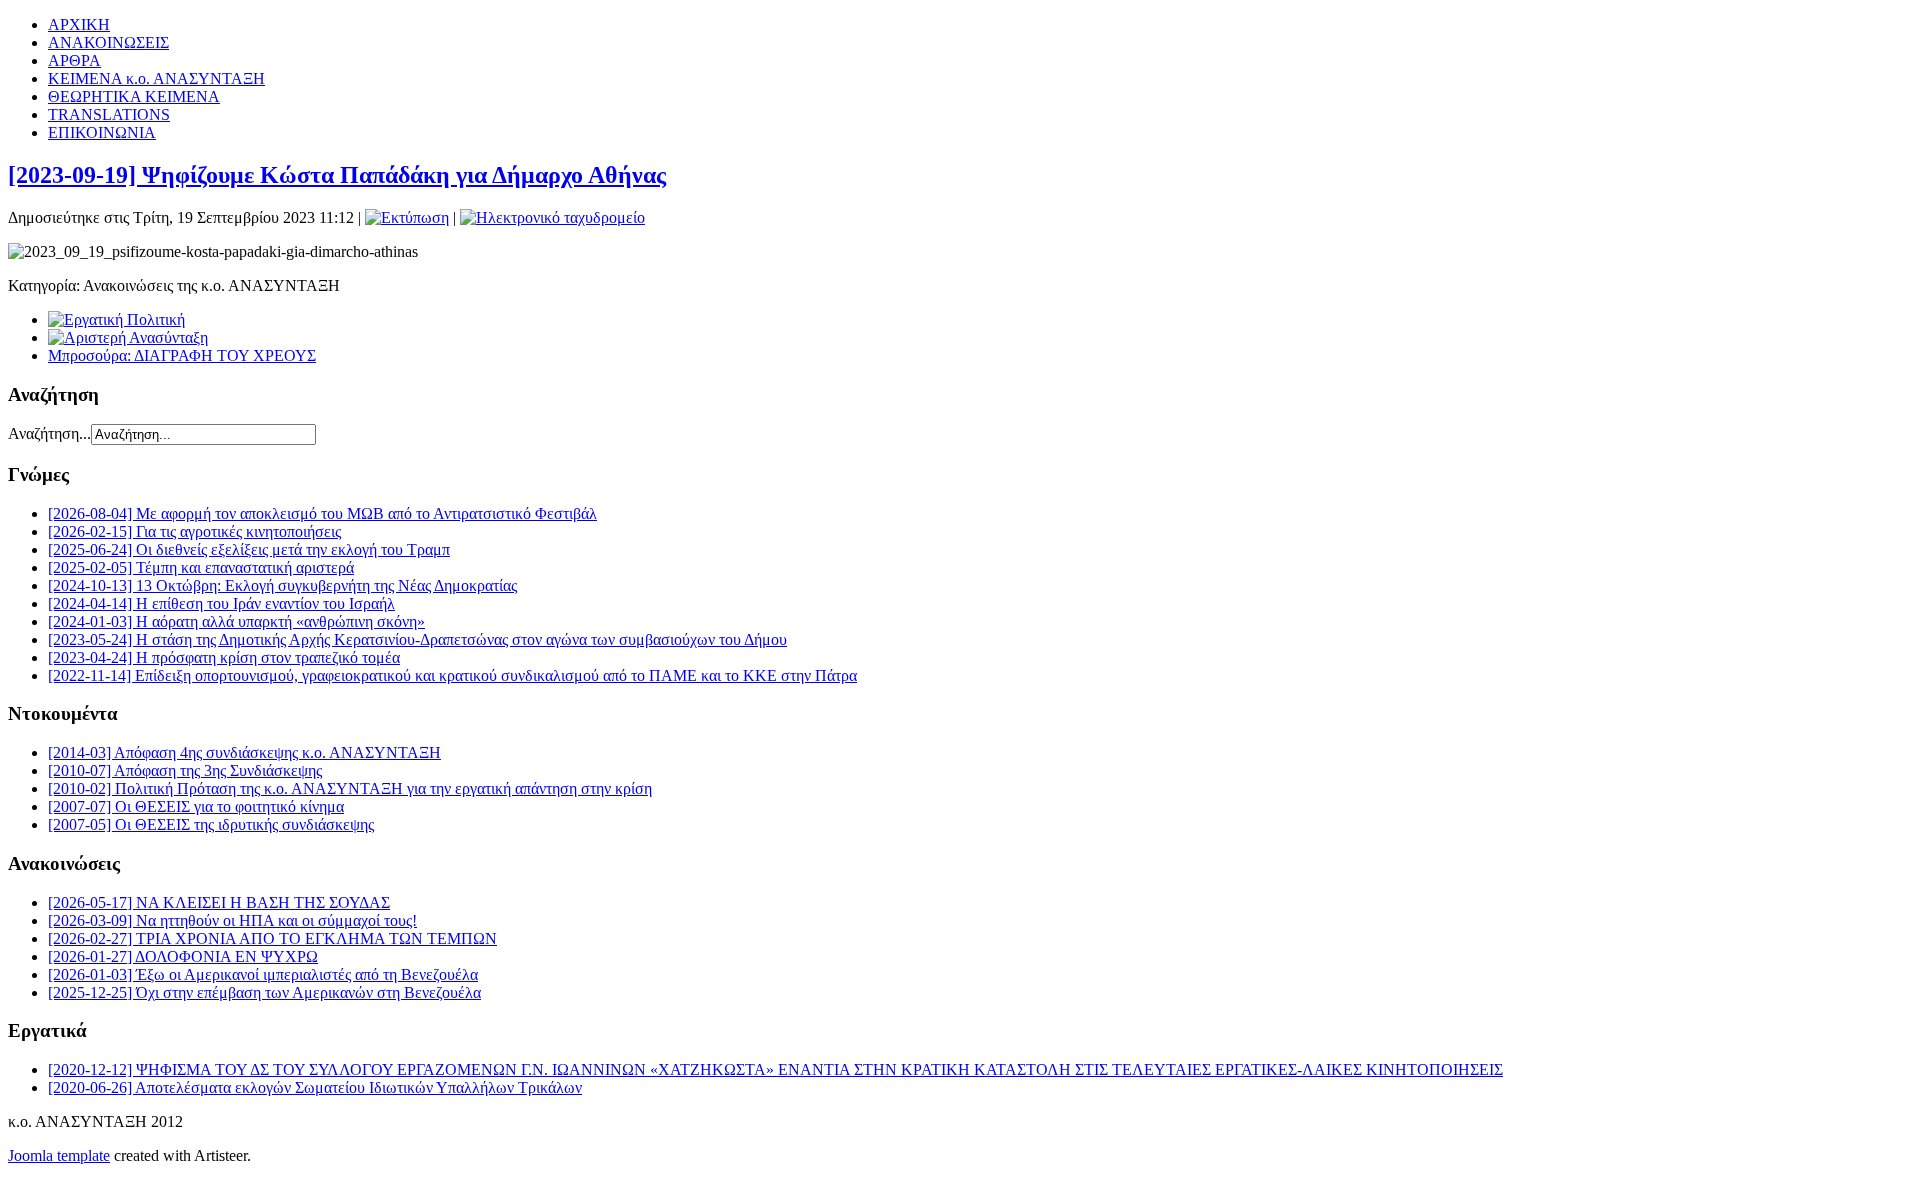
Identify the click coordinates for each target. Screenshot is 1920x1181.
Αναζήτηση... (49, 433)
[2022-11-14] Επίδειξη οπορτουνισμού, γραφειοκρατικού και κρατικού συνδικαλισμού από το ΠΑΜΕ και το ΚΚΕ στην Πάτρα (452, 675)
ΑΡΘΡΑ (74, 60)
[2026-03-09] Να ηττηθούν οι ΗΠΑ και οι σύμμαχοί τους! (232, 920)
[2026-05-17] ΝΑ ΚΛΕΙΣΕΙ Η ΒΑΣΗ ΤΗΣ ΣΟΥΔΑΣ (219, 902)
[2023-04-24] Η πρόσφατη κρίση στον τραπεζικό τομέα (224, 657)
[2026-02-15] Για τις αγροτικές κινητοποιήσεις (194, 531)
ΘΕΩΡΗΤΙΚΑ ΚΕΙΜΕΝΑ (134, 96)
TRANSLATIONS (109, 114)
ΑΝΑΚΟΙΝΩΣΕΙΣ (108, 42)
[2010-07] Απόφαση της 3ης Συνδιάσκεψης (185, 770)
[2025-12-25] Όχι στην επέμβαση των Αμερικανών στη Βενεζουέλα (264, 992)
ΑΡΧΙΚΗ (79, 24)
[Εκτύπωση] (407, 217)
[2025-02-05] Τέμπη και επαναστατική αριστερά (201, 567)
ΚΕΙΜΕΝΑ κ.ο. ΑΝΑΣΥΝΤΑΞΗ (156, 78)
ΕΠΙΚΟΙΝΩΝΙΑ (102, 132)
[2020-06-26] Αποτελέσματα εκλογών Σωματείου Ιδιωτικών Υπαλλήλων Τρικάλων (315, 1087)
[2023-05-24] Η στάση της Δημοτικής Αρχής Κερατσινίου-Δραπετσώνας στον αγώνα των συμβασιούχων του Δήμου (417, 639)
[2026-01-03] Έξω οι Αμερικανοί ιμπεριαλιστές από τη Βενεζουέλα (263, 974)
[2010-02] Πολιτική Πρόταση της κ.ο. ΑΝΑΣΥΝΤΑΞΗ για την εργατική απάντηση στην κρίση (350, 788)
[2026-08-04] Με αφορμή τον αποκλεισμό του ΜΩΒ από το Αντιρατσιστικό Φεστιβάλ (322, 513)
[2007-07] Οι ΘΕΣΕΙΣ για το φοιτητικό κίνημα (196, 806)
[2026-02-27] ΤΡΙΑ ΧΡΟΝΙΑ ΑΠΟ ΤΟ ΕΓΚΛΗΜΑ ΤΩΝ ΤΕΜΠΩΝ (272, 938)
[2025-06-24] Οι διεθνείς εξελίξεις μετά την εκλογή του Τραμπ (249, 549)
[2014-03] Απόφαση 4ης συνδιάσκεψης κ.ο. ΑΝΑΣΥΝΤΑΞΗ (244, 752)
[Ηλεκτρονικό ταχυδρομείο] (552, 217)
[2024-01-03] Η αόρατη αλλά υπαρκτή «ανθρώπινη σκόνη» (236, 621)
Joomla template (59, 1155)
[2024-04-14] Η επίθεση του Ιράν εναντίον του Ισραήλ (221, 603)
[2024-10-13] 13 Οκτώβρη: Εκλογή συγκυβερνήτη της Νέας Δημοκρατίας (282, 585)
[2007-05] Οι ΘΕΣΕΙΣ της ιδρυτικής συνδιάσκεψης (211, 824)
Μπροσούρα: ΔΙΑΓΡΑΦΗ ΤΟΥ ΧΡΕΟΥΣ (182, 355)
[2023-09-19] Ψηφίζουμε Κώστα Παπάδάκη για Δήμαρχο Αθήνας (337, 175)
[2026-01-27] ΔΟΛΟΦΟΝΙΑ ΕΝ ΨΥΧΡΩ (183, 956)
